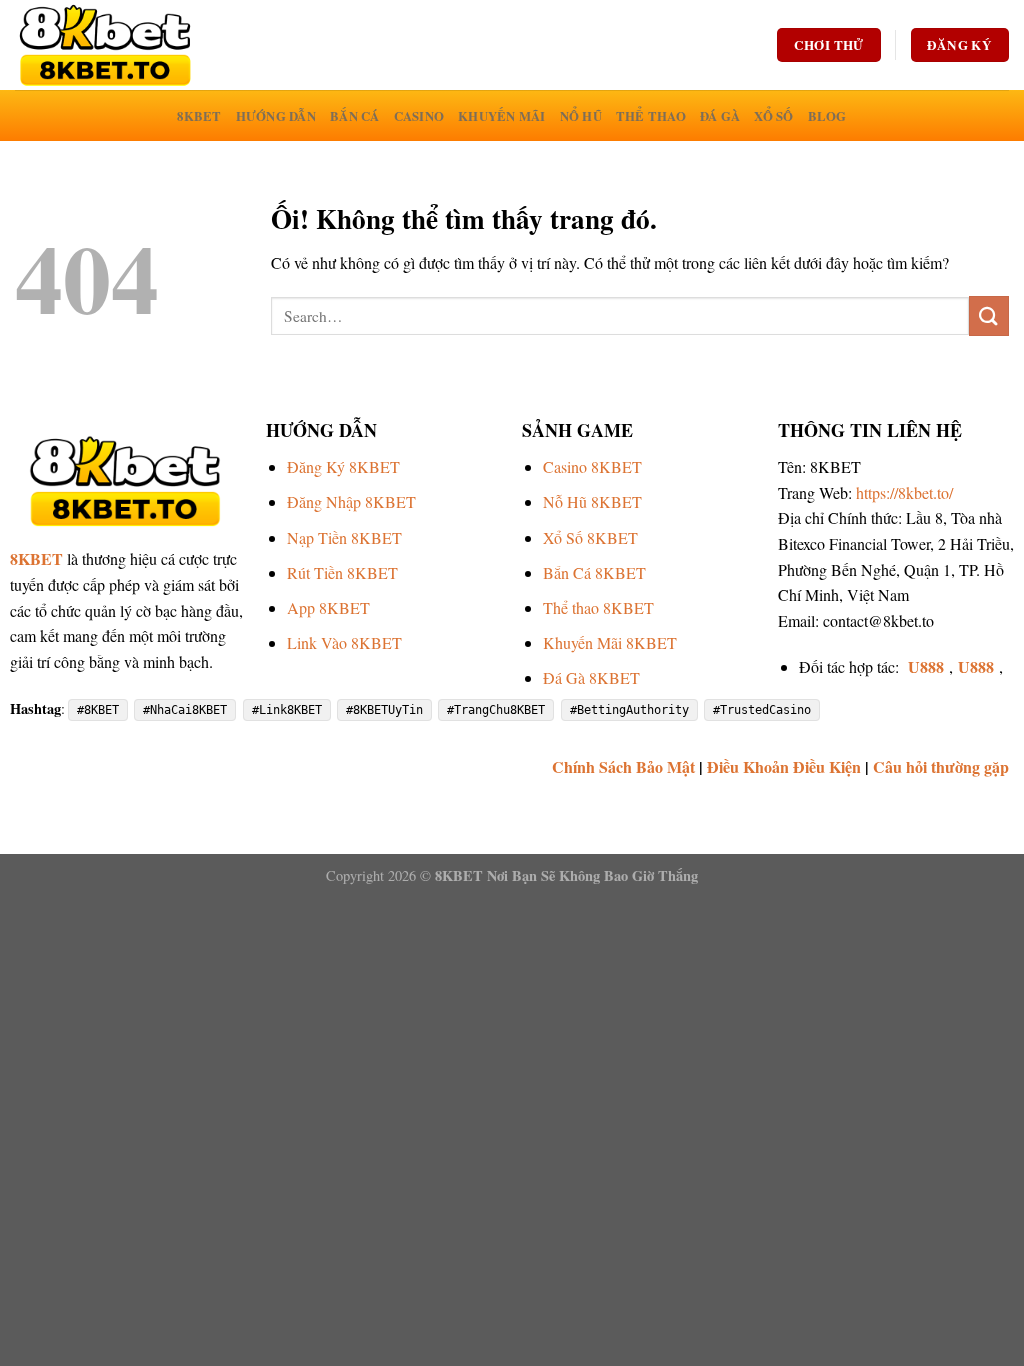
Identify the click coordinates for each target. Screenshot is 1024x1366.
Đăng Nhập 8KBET (351, 501)
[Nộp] (989, 315)
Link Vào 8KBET (344, 642)
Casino (419, 116)
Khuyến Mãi (502, 116)
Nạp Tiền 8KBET (344, 537)
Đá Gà (720, 116)
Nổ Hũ (581, 116)
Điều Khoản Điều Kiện (784, 766)
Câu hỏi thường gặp (941, 766)
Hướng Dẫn (276, 116)
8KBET (199, 116)
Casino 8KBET (592, 466)
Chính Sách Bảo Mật (623, 766)
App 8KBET (328, 607)
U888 (926, 666)
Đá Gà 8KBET (591, 677)
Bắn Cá (355, 116)
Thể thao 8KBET (598, 607)
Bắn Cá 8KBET (594, 572)
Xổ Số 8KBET (590, 537)
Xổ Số (773, 116)
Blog (827, 116)
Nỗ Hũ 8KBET (592, 501)
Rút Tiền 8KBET (342, 572)
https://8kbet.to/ (904, 492)
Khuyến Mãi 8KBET (610, 642)
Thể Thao (651, 116)
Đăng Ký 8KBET (343, 466)
